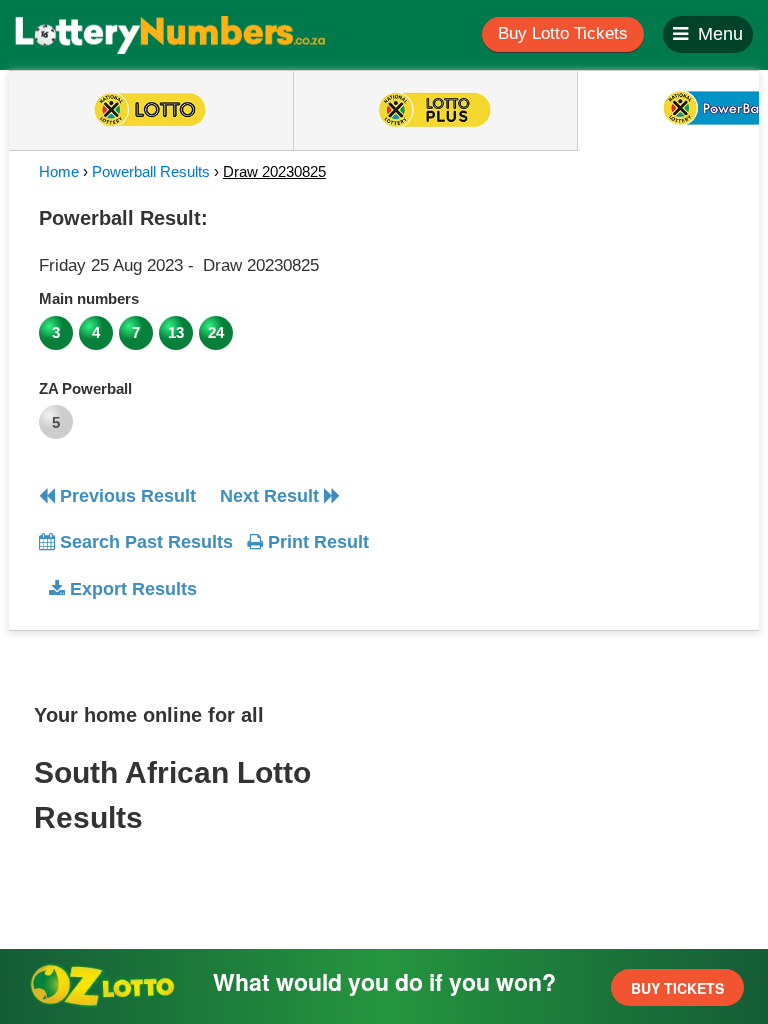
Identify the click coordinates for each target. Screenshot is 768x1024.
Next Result (272, 496)
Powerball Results (151, 171)
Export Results (131, 589)
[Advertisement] (567, 324)
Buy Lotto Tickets (563, 33)
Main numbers (89, 298)
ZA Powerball (85, 388)
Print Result (316, 542)
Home (59, 171)
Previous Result (125, 496)
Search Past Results (144, 542)
